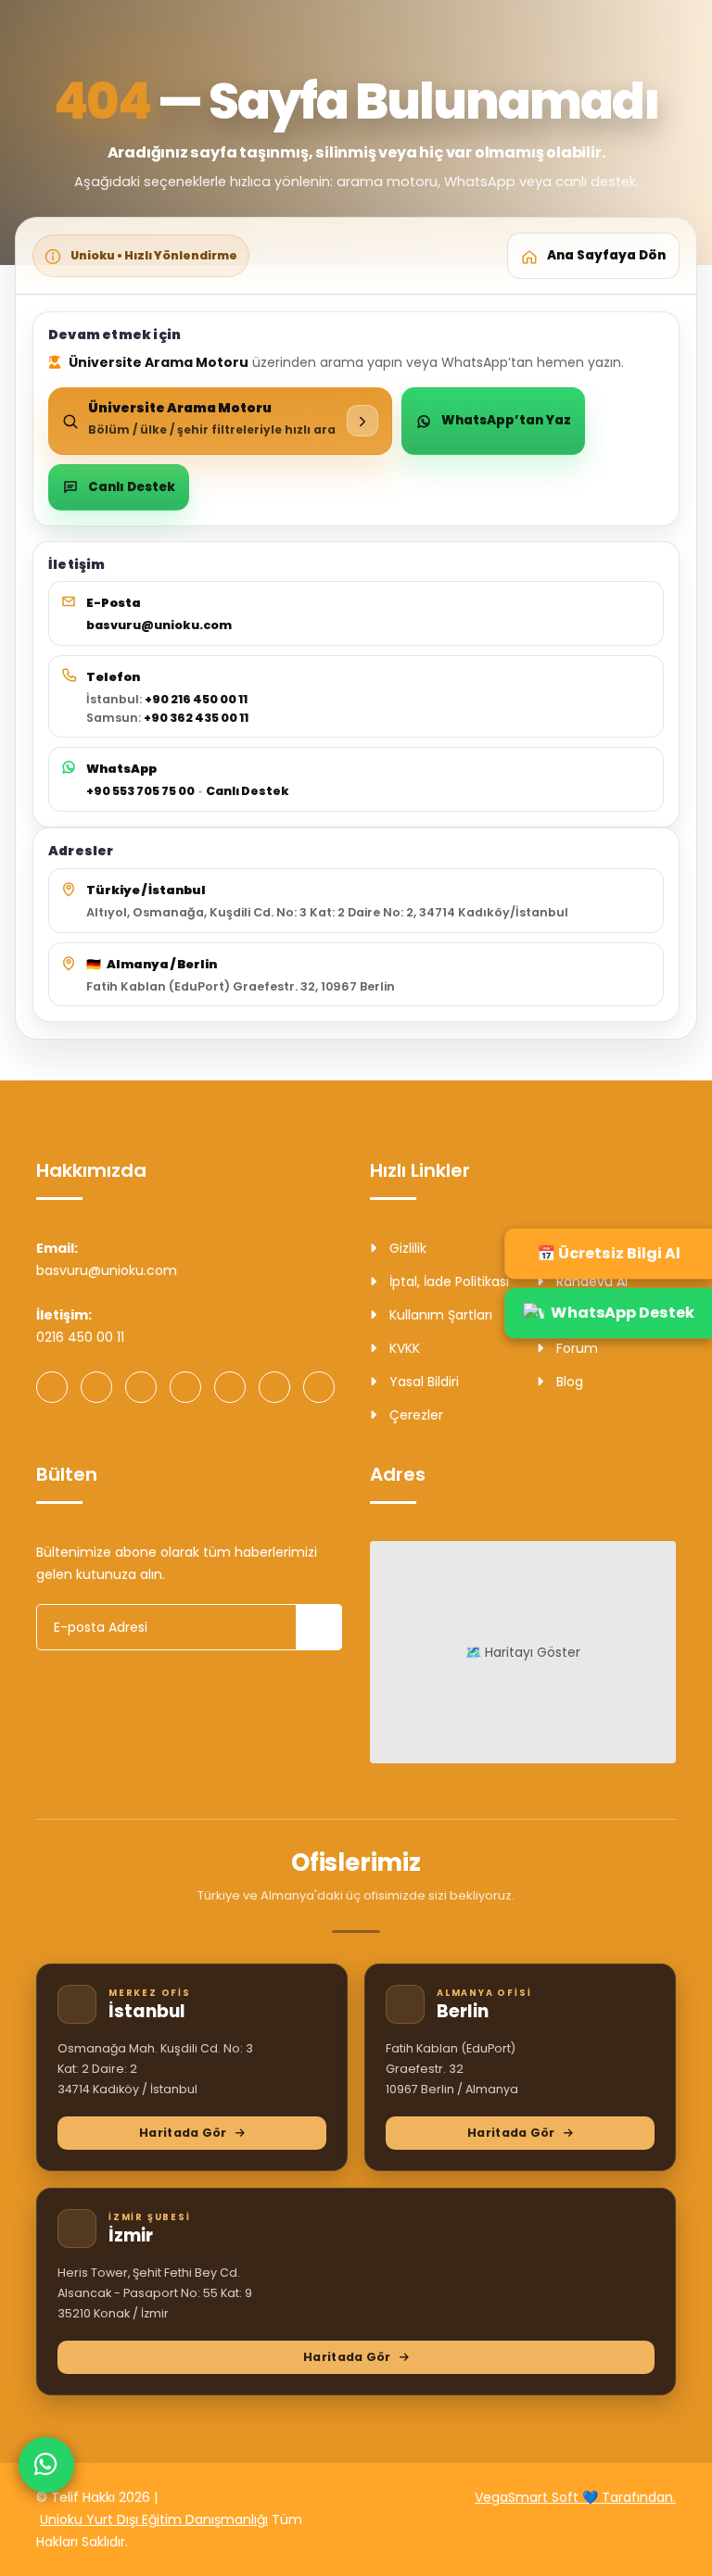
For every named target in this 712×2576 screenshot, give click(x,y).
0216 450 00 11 (80, 1337)
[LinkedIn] (230, 1387)
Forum (575, 1348)
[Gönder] (319, 1627)
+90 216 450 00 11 (196, 699)
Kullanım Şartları (439, 1315)
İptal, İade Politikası (447, 1282)
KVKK (403, 1348)
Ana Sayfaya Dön (606, 255)
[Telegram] (185, 1387)
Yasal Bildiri (422, 1382)
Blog (568, 1382)
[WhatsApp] (52, 1387)
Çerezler (414, 1415)
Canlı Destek (132, 487)
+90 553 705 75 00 (140, 791)
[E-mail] (319, 1387)
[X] (274, 1387)
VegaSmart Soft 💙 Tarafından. (575, 2497)
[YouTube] (141, 1387)
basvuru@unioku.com (159, 625)
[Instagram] (96, 1387)
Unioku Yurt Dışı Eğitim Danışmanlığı (154, 2519)
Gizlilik (406, 1248)
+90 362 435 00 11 (196, 718)
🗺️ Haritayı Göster (523, 1652)
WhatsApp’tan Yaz (506, 420)
